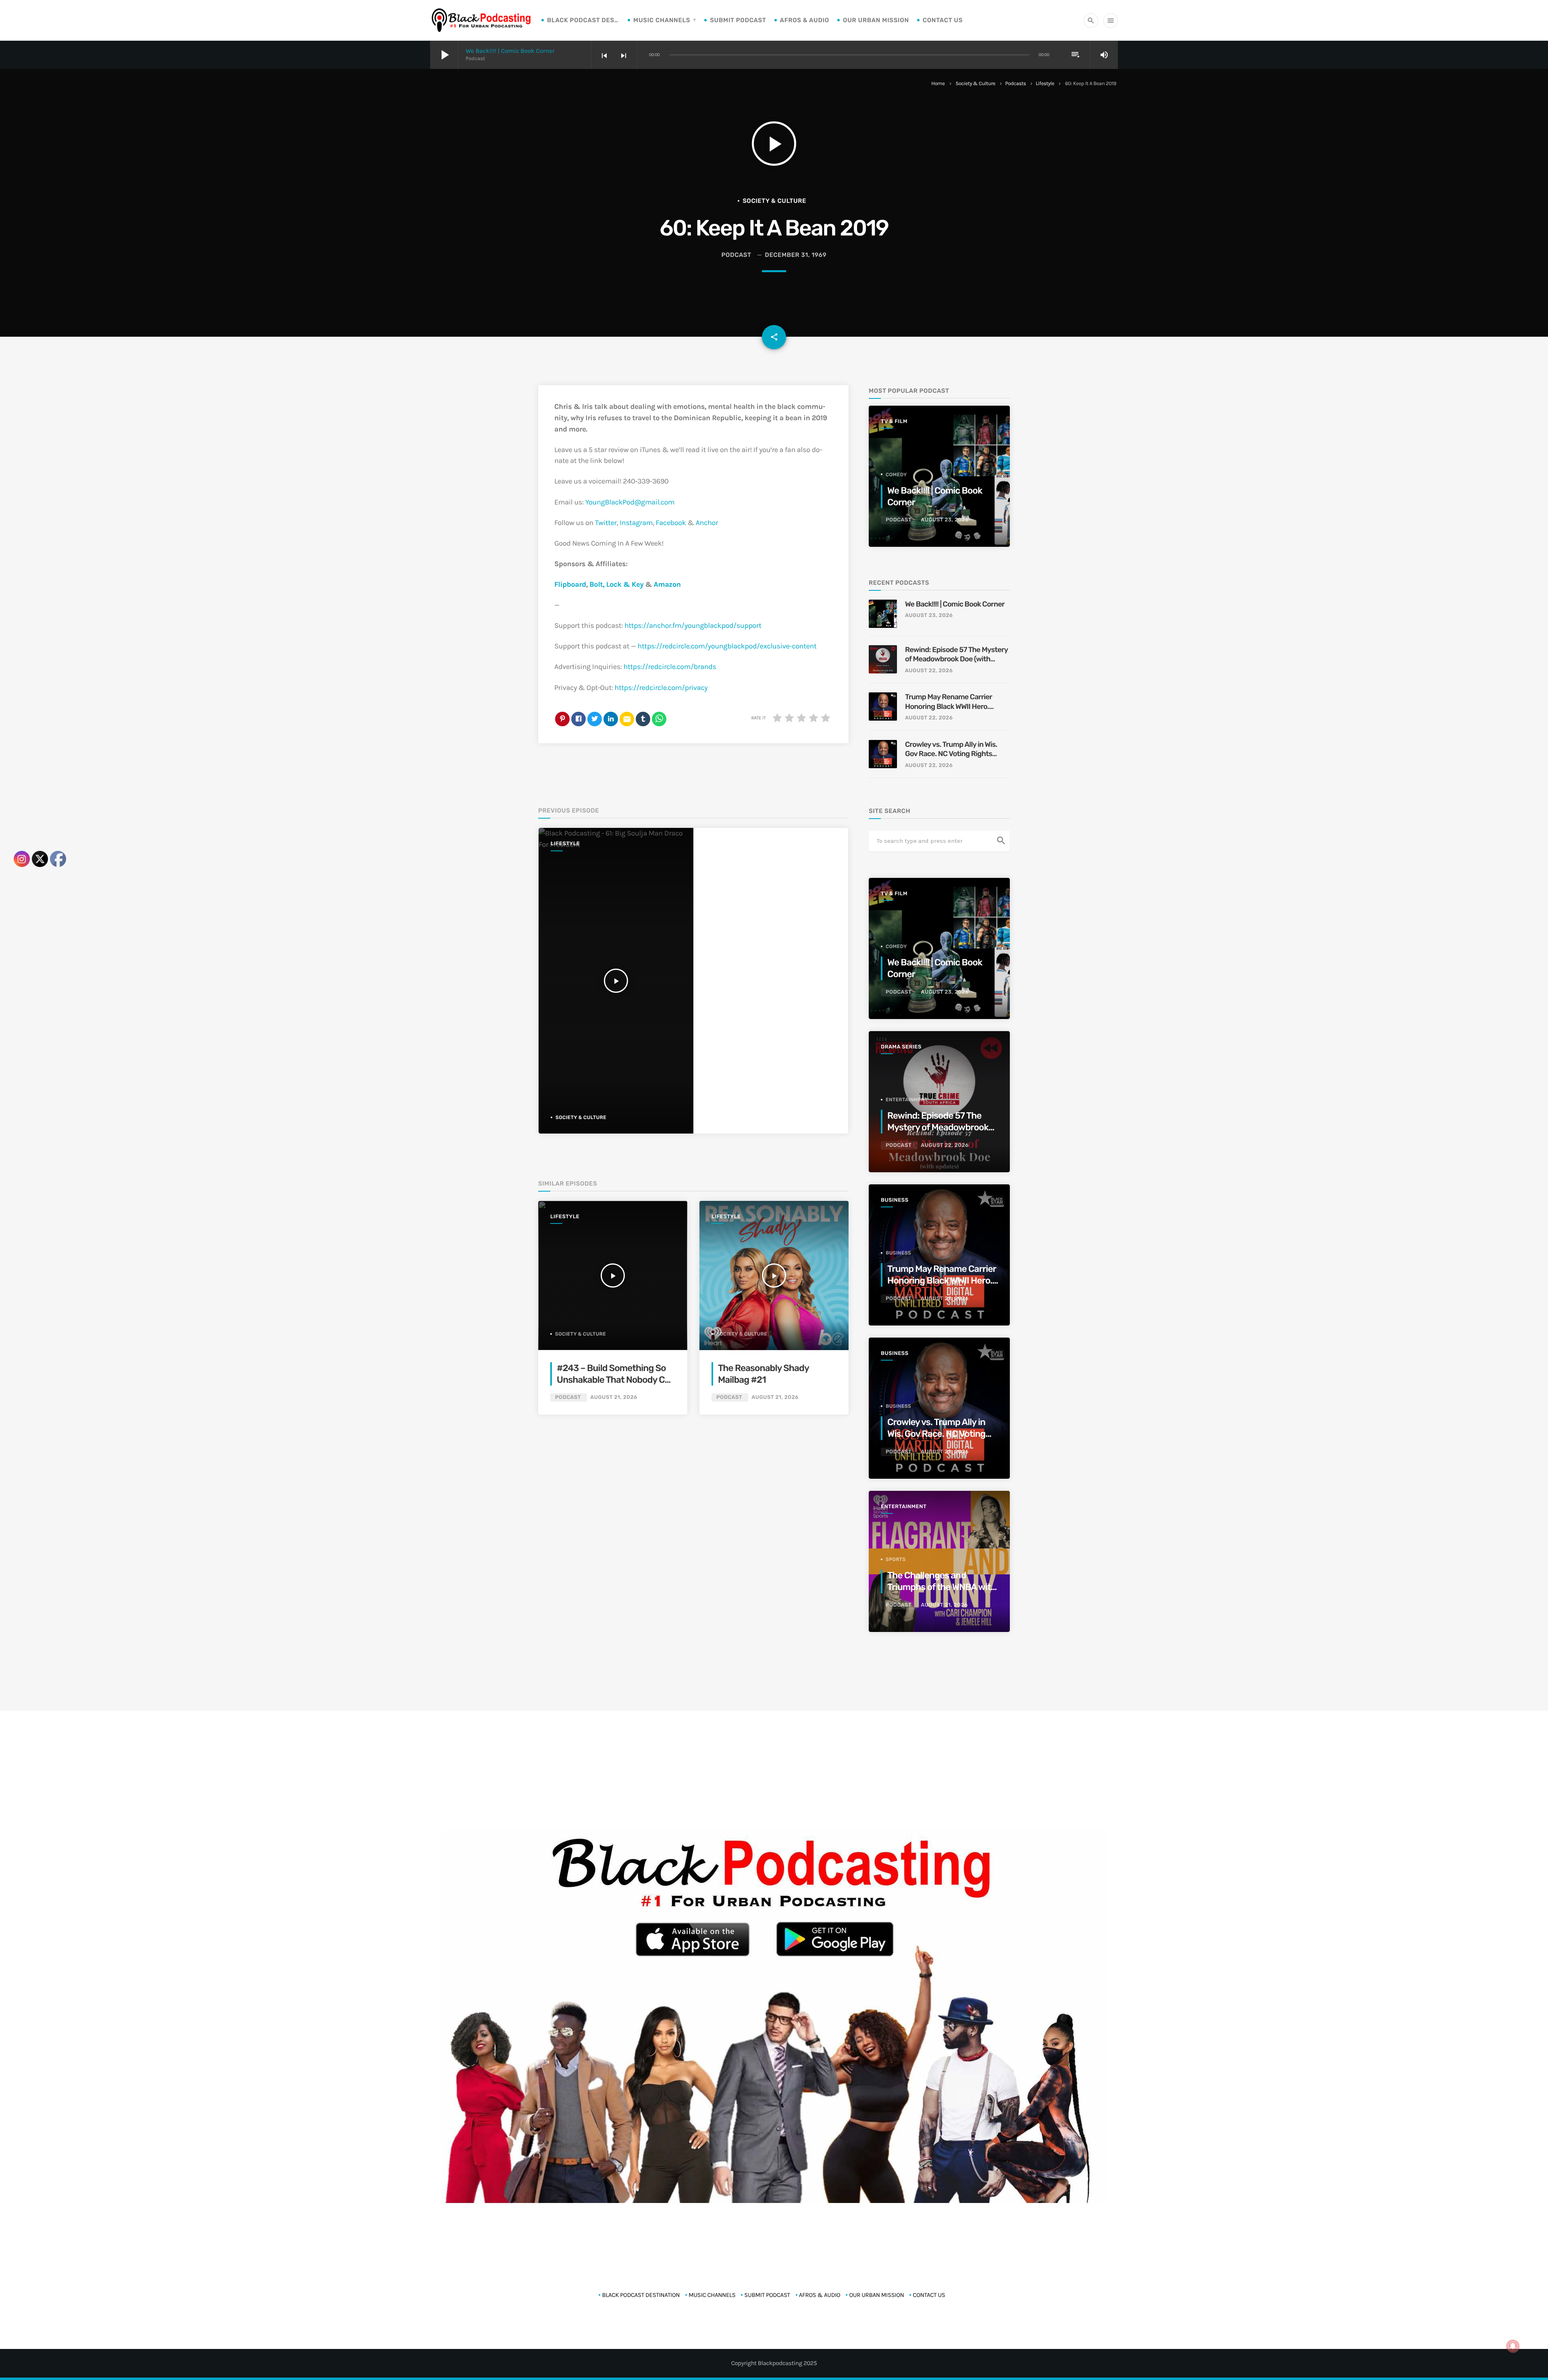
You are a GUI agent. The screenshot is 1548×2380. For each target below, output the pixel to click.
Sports (896, 1559)
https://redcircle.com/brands (670, 667)
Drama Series (901, 1047)
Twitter (606, 523)
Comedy (896, 475)
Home (938, 84)
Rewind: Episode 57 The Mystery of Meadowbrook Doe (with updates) (956, 655)
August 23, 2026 (945, 520)
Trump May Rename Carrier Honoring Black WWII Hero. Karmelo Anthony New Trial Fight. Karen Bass (949, 702)
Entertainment (907, 1100)
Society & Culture (975, 84)
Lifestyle (1045, 84)
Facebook (671, 523)
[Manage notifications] (1513, 2346)
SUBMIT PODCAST (738, 20)
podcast (737, 255)
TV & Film (894, 422)
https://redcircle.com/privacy (661, 688)
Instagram (636, 523)
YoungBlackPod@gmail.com (630, 502)
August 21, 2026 (614, 1397)
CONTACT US (943, 20)
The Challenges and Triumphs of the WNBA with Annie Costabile (942, 1587)
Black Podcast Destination (583, 20)
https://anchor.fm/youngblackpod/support (693, 625)
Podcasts (1015, 84)
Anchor (707, 523)
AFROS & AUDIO (805, 20)
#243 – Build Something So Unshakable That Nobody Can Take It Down (616, 1380)
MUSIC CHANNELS (662, 20)
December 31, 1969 (796, 255)
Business (895, 1200)
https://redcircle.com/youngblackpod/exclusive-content (727, 646)
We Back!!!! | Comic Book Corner (510, 51)
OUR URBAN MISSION (876, 20)
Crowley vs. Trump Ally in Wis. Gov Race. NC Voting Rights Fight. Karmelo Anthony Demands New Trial (951, 749)
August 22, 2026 (929, 671)
